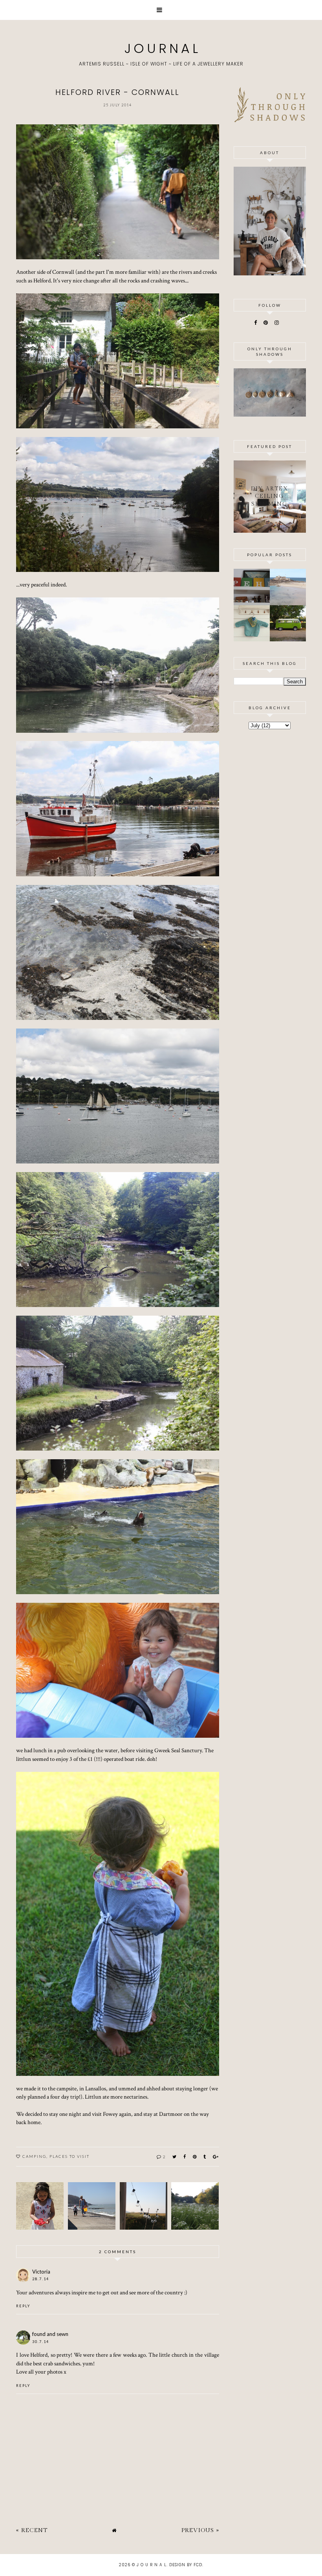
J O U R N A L (161, 48)
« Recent (32, 2530)
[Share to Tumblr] (205, 2156)
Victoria (41, 2272)
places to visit (70, 2156)
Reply (23, 2306)
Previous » (200, 2530)
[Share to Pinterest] (195, 2156)
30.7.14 (41, 2342)
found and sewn (50, 2334)
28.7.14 (41, 2279)
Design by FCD (186, 2565)
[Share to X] (175, 2156)
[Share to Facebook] (185, 2156)
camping (34, 2156)
